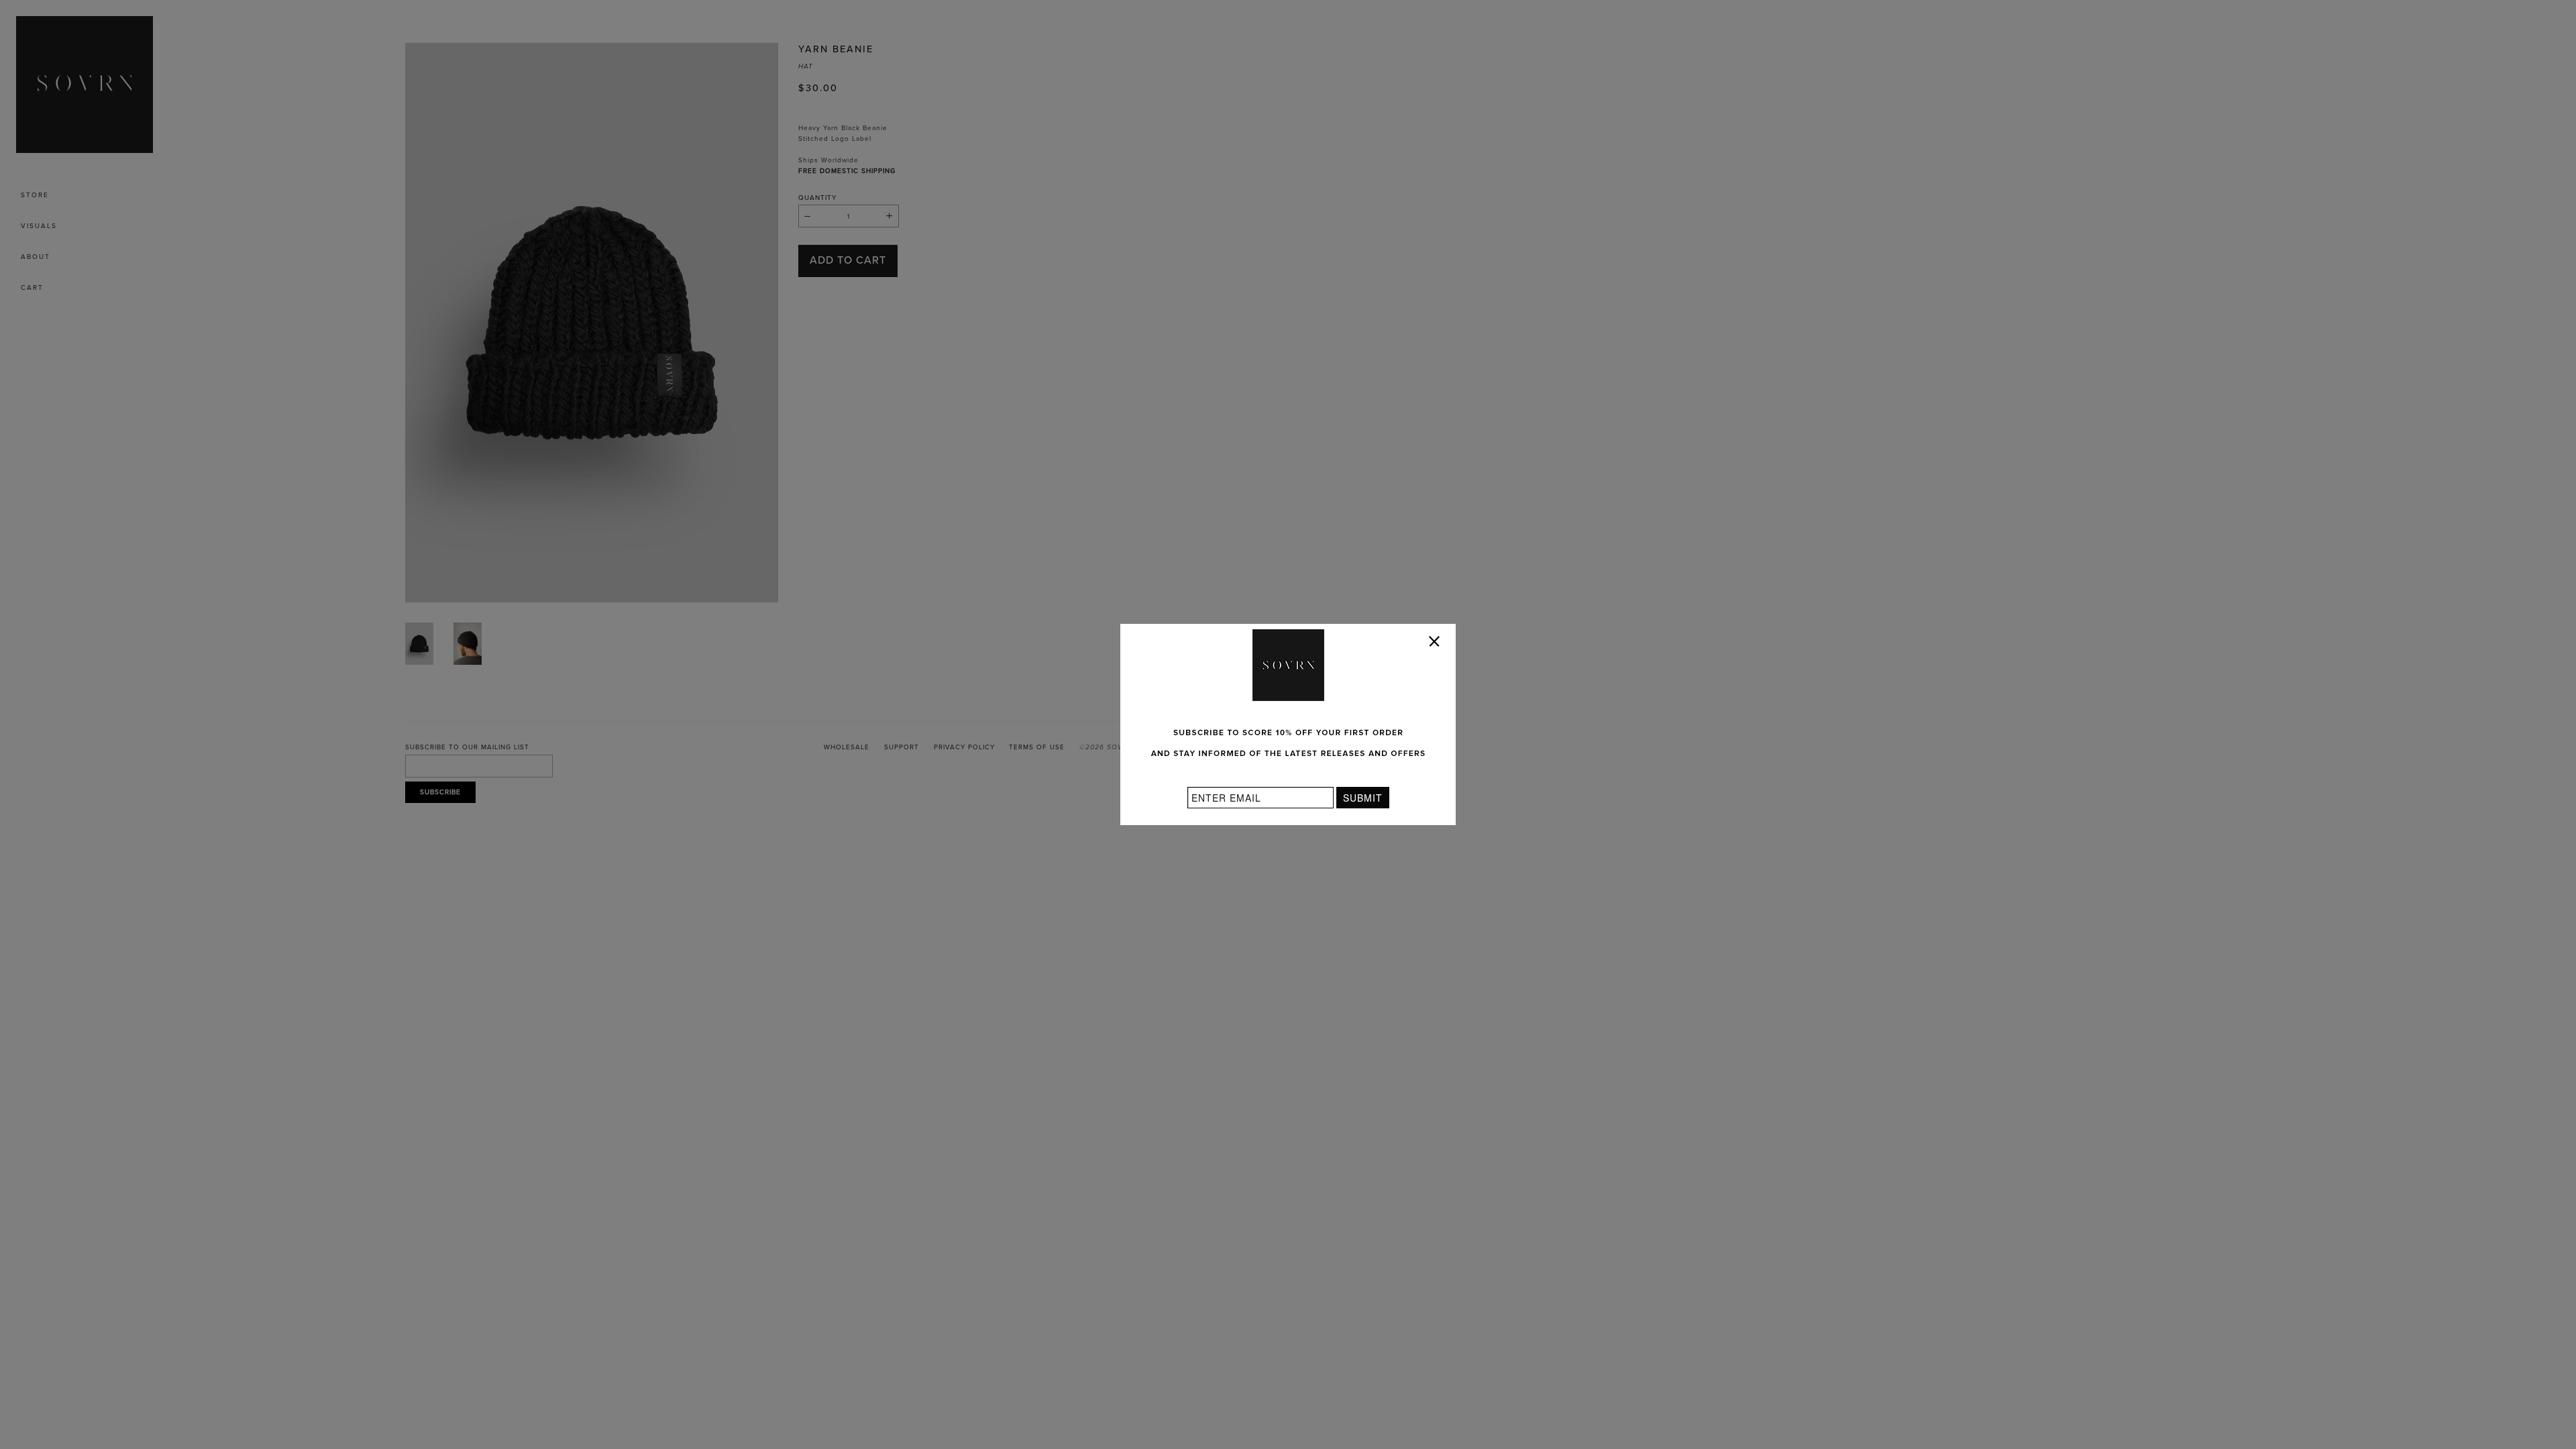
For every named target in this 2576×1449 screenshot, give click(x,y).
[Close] (1437, 644)
